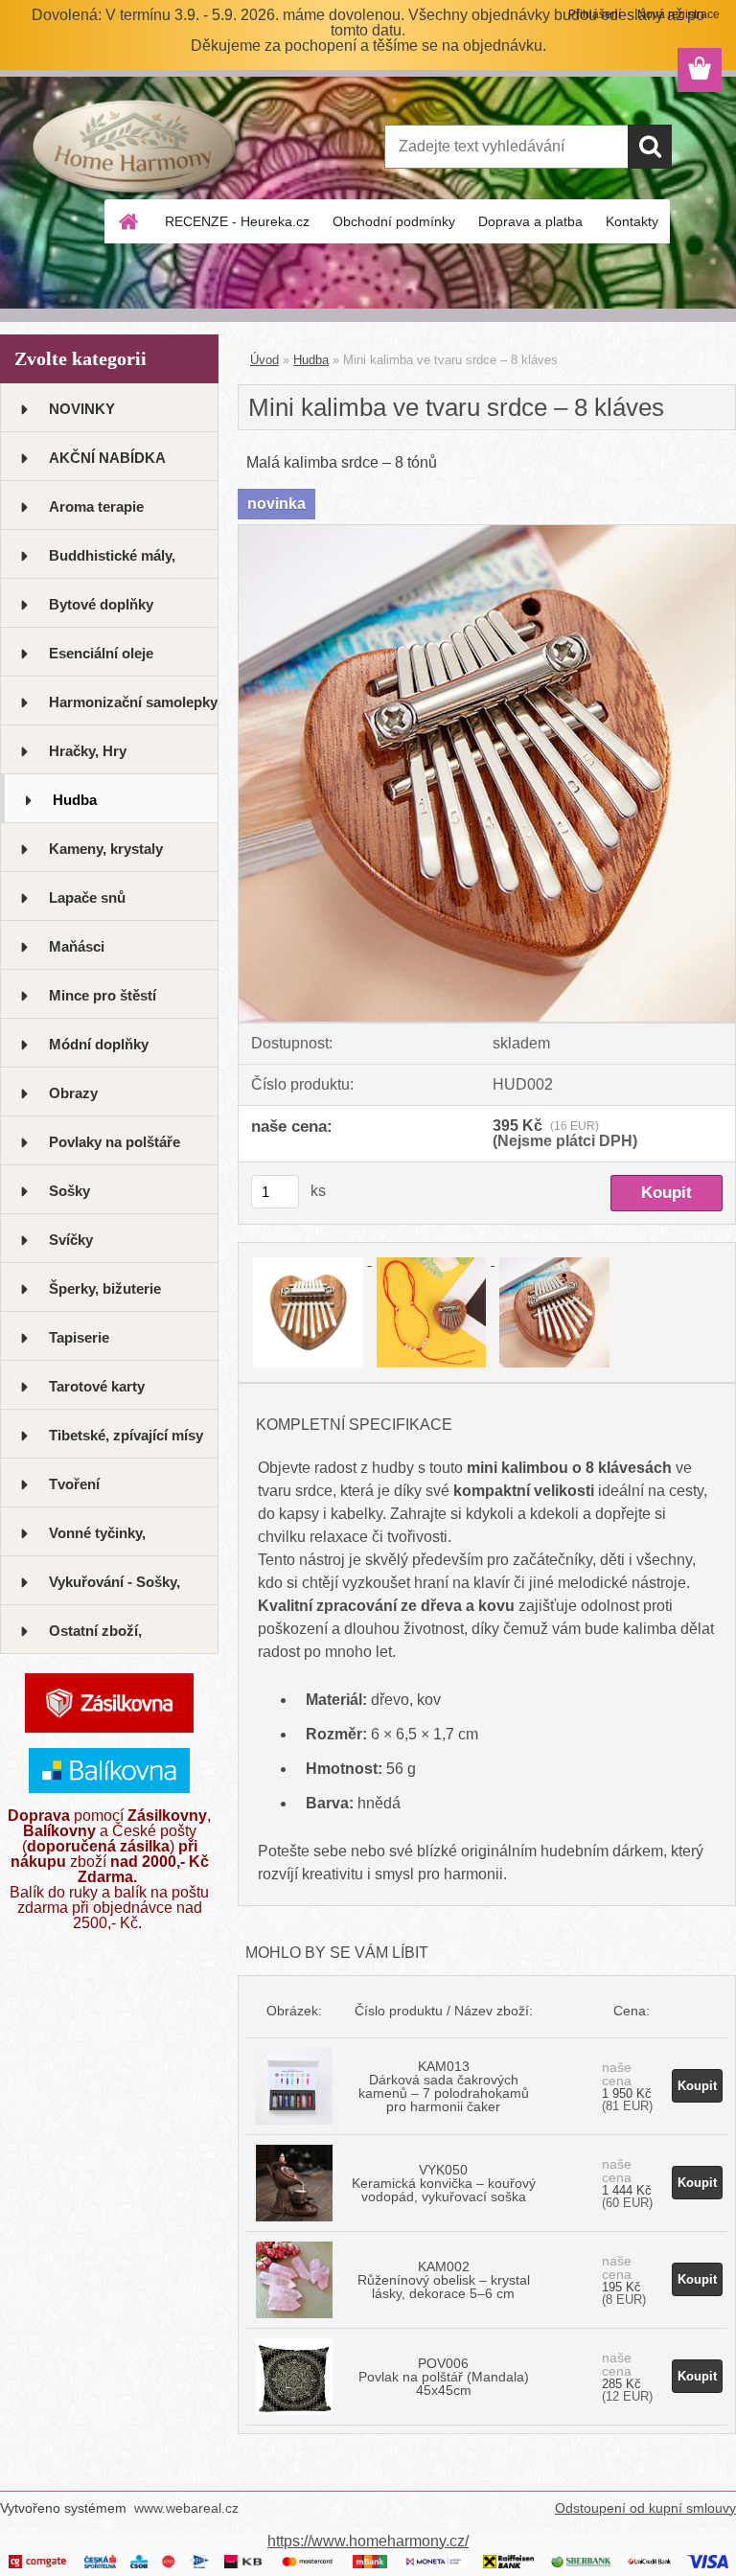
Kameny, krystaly (106, 849)
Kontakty (632, 221)
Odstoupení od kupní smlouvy (645, 2508)
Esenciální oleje (101, 653)
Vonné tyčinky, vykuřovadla (97, 1541)
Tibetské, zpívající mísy (126, 1435)
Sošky (69, 1191)
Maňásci (77, 946)
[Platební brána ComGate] (38, 2562)
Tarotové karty (97, 1386)
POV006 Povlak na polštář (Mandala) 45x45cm (444, 2377)
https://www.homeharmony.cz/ (368, 2541)
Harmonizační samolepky (133, 702)
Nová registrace (678, 14)
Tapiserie (79, 1337)
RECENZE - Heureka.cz (237, 221)
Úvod (264, 360)
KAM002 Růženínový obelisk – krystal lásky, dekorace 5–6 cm (444, 2280)
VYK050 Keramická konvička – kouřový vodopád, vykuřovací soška (444, 2183)
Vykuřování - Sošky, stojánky (115, 1589)
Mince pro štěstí (103, 995)
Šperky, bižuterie (105, 1288)
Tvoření (74, 1484)
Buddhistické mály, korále (112, 563)
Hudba (75, 800)
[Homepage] (129, 221)
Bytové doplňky (101, 604)
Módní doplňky (99, 1044)
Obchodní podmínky (394, 221)
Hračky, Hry (88, 751)
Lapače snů (87, 897)
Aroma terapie (96, 506)
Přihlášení (595, 14)
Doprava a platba (530, 221)
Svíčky (71, 1240)
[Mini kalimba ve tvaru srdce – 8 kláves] (487, 532)
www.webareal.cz (186, 2508)
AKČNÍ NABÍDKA (107, 458)
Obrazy (73, 1093)
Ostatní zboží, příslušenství (95, 1638)
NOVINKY (82, 409)
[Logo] (132, 148)
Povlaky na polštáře (115, 1142)
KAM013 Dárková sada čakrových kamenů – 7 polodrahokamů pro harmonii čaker (444, 2086)
